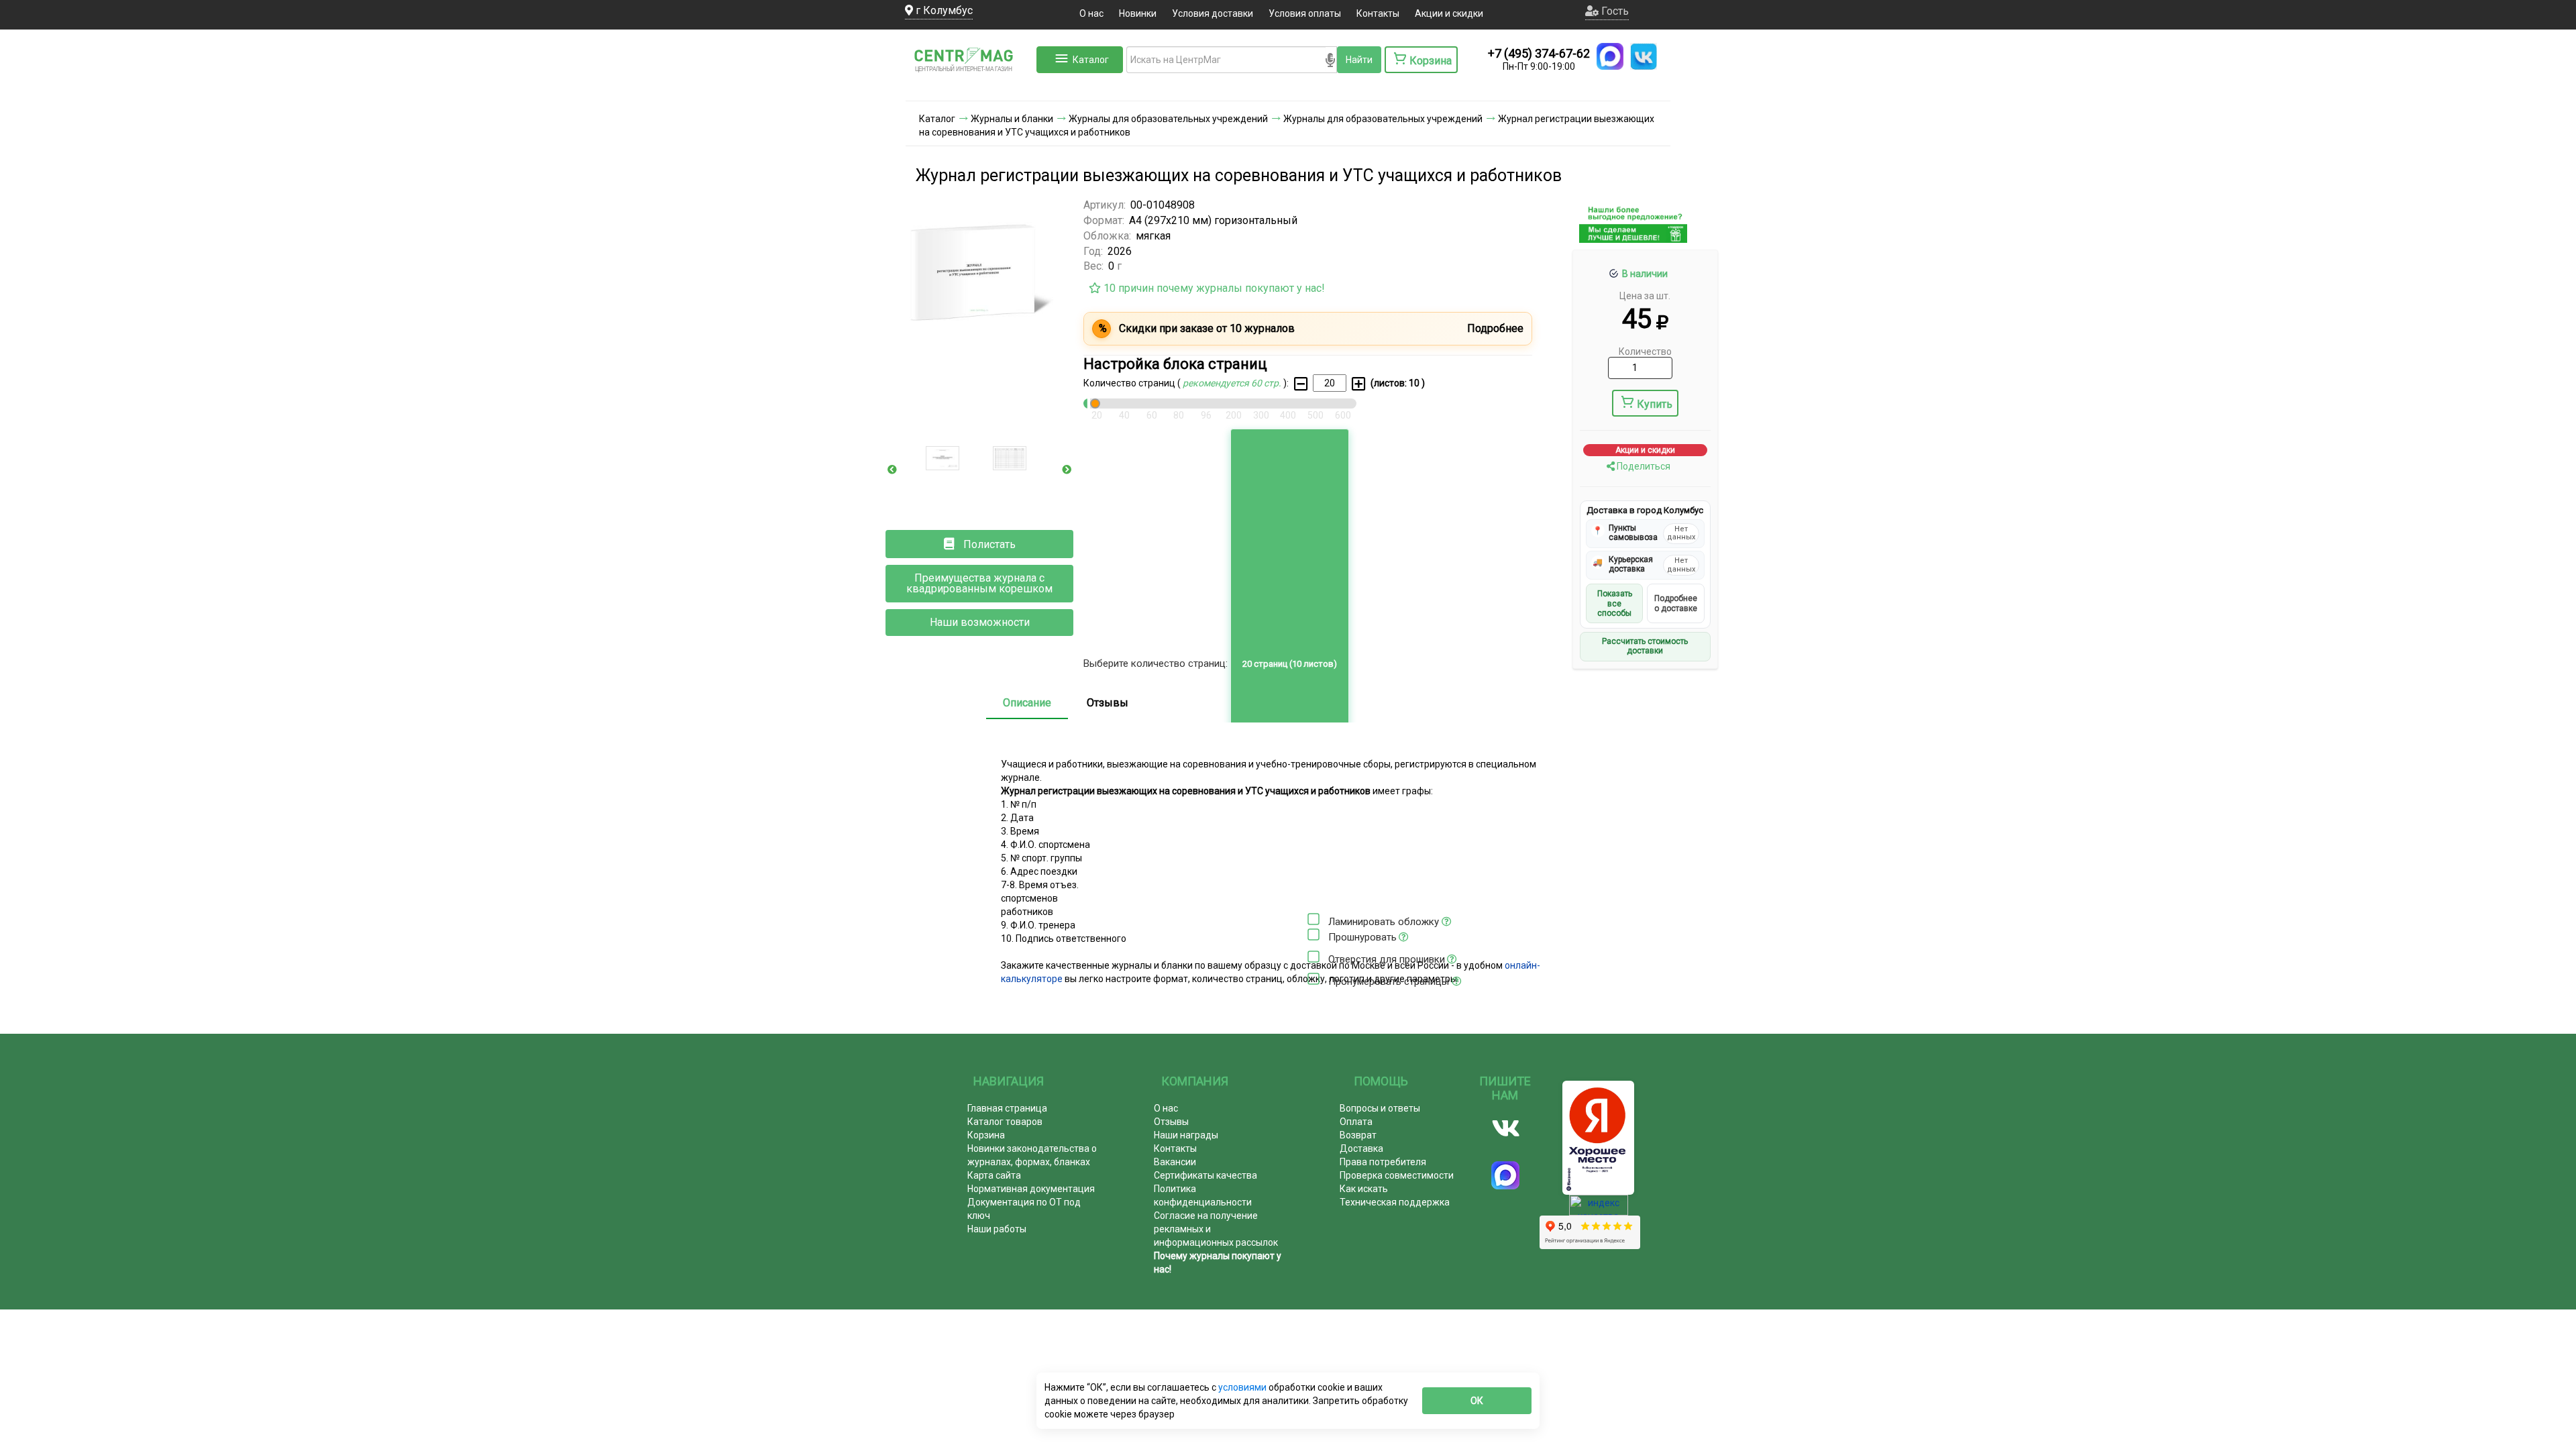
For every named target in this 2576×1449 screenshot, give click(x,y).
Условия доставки (1213, 13)
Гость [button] (1614, 11)
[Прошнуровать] (1313, 934)
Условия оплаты (1305, 13)
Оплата (1356, 1122)
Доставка (1361, 1148)
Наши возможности (980, 622)
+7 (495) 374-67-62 (1539, 53)
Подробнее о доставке (1676, 603)
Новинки (1138, 13)
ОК (1477, 1401)
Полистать (988, 544)
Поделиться (1643, 466)
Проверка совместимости (1397, 1175)
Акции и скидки (1449, 13)
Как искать (1364, 1189)
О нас (1091, 13)
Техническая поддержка (1395, 1202)
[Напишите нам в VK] (1644, 56)
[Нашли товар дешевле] (1633, 237)
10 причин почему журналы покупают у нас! (1213, 288)
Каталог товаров (1005, 1122)
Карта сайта (994, 1175)
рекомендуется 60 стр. (1233, 383)
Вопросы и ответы (1380, 1108)
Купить (1655, 404)
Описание (1027, 703)
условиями (1243, 1387)
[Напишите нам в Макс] (1610, 56)
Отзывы (1108, 703)
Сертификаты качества (1205, 1175)
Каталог (1091, 60)
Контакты (1378, 13)
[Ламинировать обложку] (1313, 919)
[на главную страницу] (969, 87)
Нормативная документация (1031, 1189)
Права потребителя (1383, 1162)
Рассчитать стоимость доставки (1645, 646)
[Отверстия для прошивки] (1313, 957)
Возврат (1358, 1135)
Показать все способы (1615, 603)
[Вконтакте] (1506, 1128)
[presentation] (892, 470)
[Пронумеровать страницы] (1313, 979)
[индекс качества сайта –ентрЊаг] (1599, 1210)
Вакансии (1175, 1162)
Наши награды (1186, 1135)
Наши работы (997, 1229)
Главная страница (1007, 1108)
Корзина (986, 1135)
